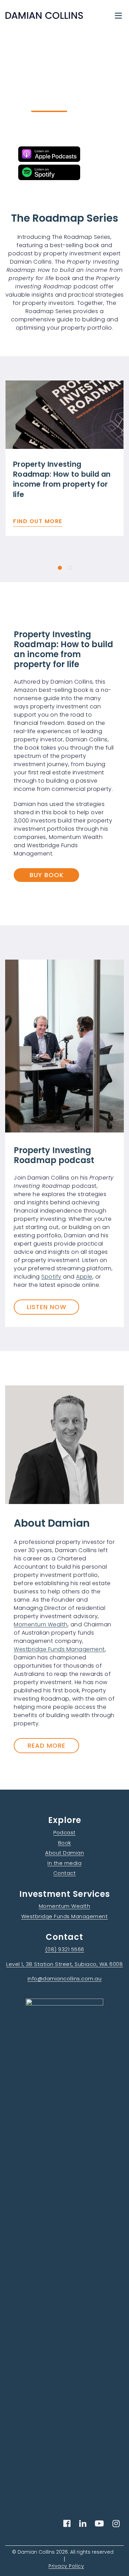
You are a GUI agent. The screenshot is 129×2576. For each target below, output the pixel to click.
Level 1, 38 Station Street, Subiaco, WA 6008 (64, 1964)
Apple (84, 1277)
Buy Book (47, 875)
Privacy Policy (66, 2566)
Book (65, 1843)
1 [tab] (60, 568)
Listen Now (47, 1307)
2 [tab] (70, 568)
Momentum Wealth (41, 1624)
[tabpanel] (64, 458)
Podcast (64, 1832)
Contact (65, 1873)
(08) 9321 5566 (65, 1949)
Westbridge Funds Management (59, 1649)
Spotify (51, 1277)
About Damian (64, 1853)
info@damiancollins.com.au (65, 1978)
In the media (64, 1863)
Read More (46, 1745)
